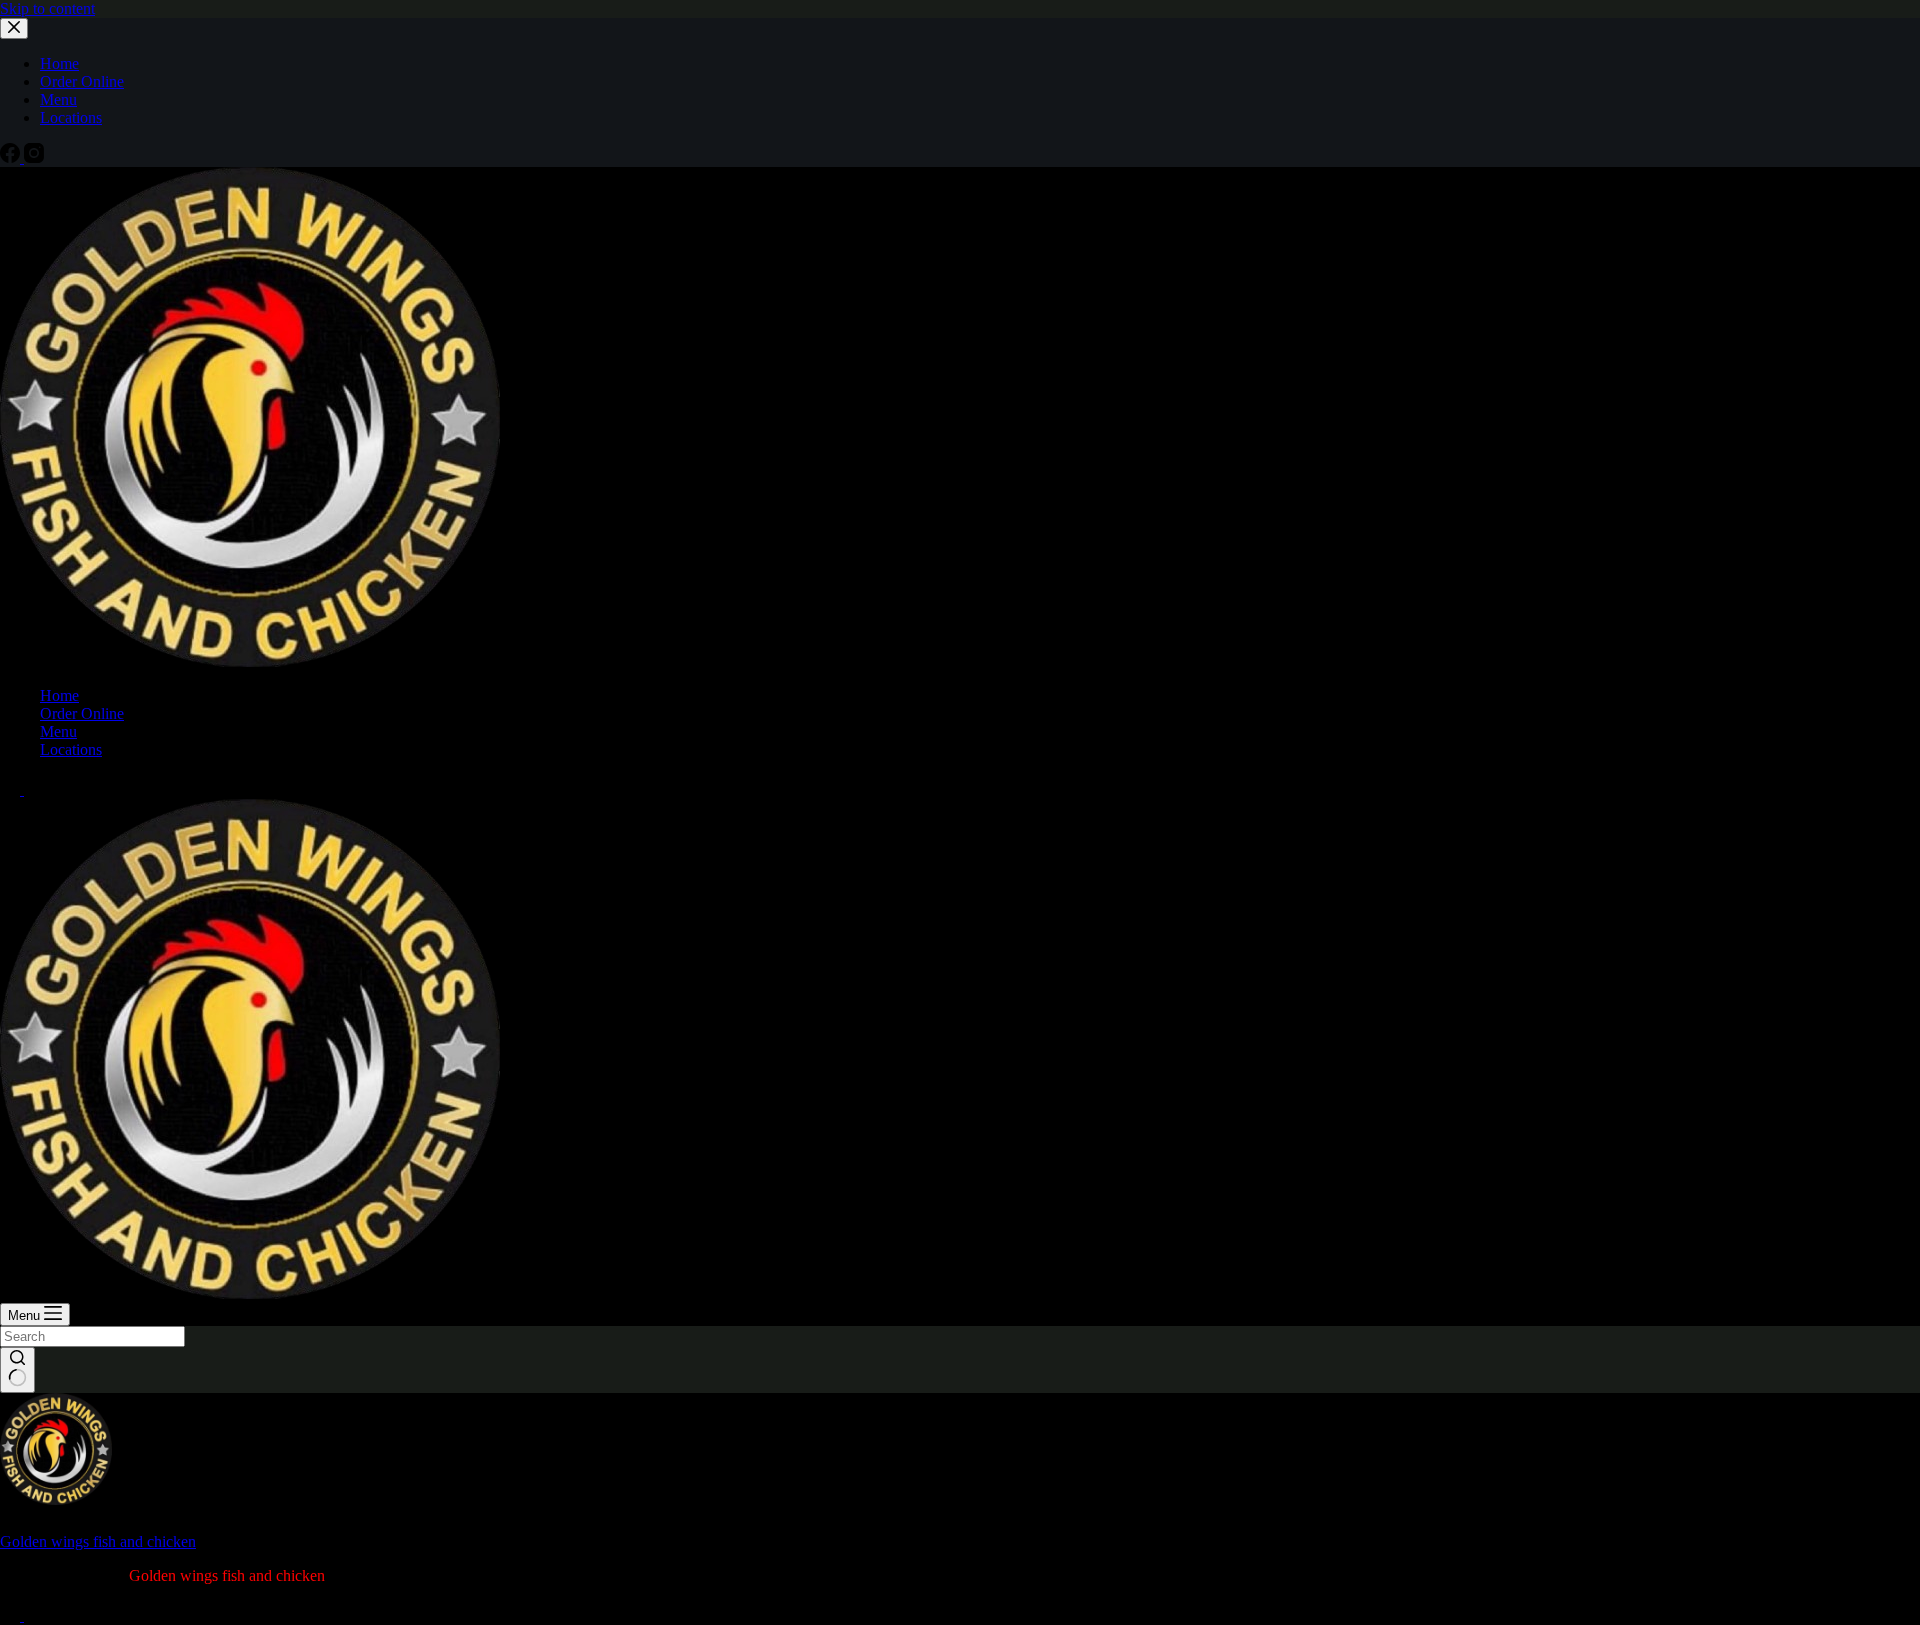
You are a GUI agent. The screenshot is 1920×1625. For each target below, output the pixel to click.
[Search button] (17, 1370)
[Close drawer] (14, 28)
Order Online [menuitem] (82, 81)
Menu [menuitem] (58, 99)
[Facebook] (12, 157)
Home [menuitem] (59, 63)
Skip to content (47, 8)
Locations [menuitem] (71, 117)
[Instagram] (34, 157)
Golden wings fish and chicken (98, 1541)
